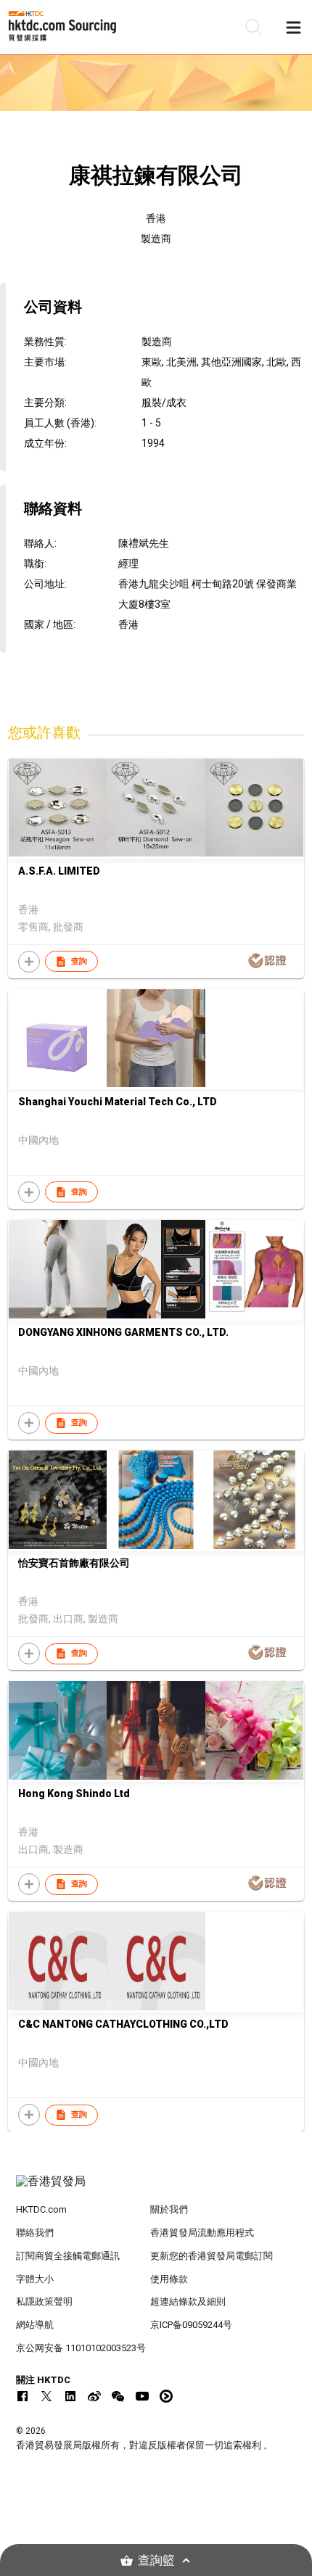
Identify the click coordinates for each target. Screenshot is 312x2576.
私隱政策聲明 (44, 2302)
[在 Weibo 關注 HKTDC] (94, 2396)
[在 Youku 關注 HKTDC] (166, 2396)
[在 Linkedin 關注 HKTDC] (70, 2396)
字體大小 (35, 2279)
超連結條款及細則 (188, 2302)
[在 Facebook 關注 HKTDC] (22, 2396)
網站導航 (35, 2325)
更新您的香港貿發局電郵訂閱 (212, 2256)
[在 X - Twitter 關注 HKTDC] (46, 2396)
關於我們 (169, 2209)
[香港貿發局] (156, 2189)
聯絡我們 (35, 2233)
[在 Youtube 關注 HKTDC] (142, 2396)
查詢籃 (156, 2560)
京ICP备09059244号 (191, 2325)
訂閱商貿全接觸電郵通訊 (68, 2256)
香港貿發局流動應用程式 (202, 2233)
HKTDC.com (41, 2209)
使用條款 (169, 2279)
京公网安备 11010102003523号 (81, 2348)
